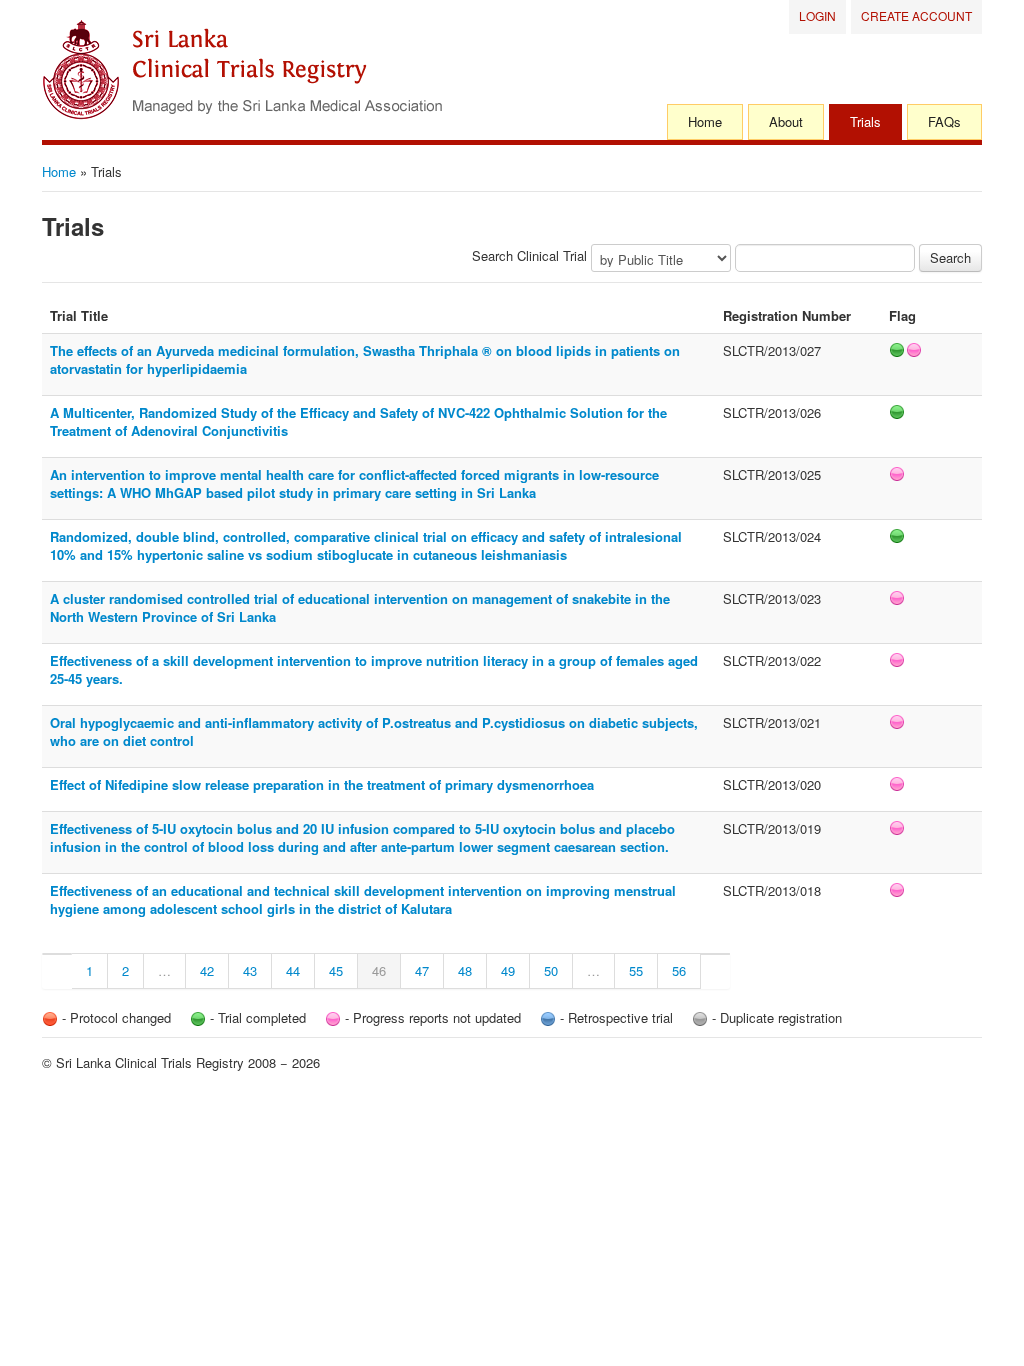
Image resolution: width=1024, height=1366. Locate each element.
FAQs (944, 121)
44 (293, 970)
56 (679, 970)
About (786, 121)
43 (250, 970)
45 (336, 970)
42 (207, 970)
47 (422, 970)
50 (551, 970)
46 (379, 970)
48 (465, 970)
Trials (865, 121)
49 (508, 970)
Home (705, 121)
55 (636, 970)
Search (950, 257)
